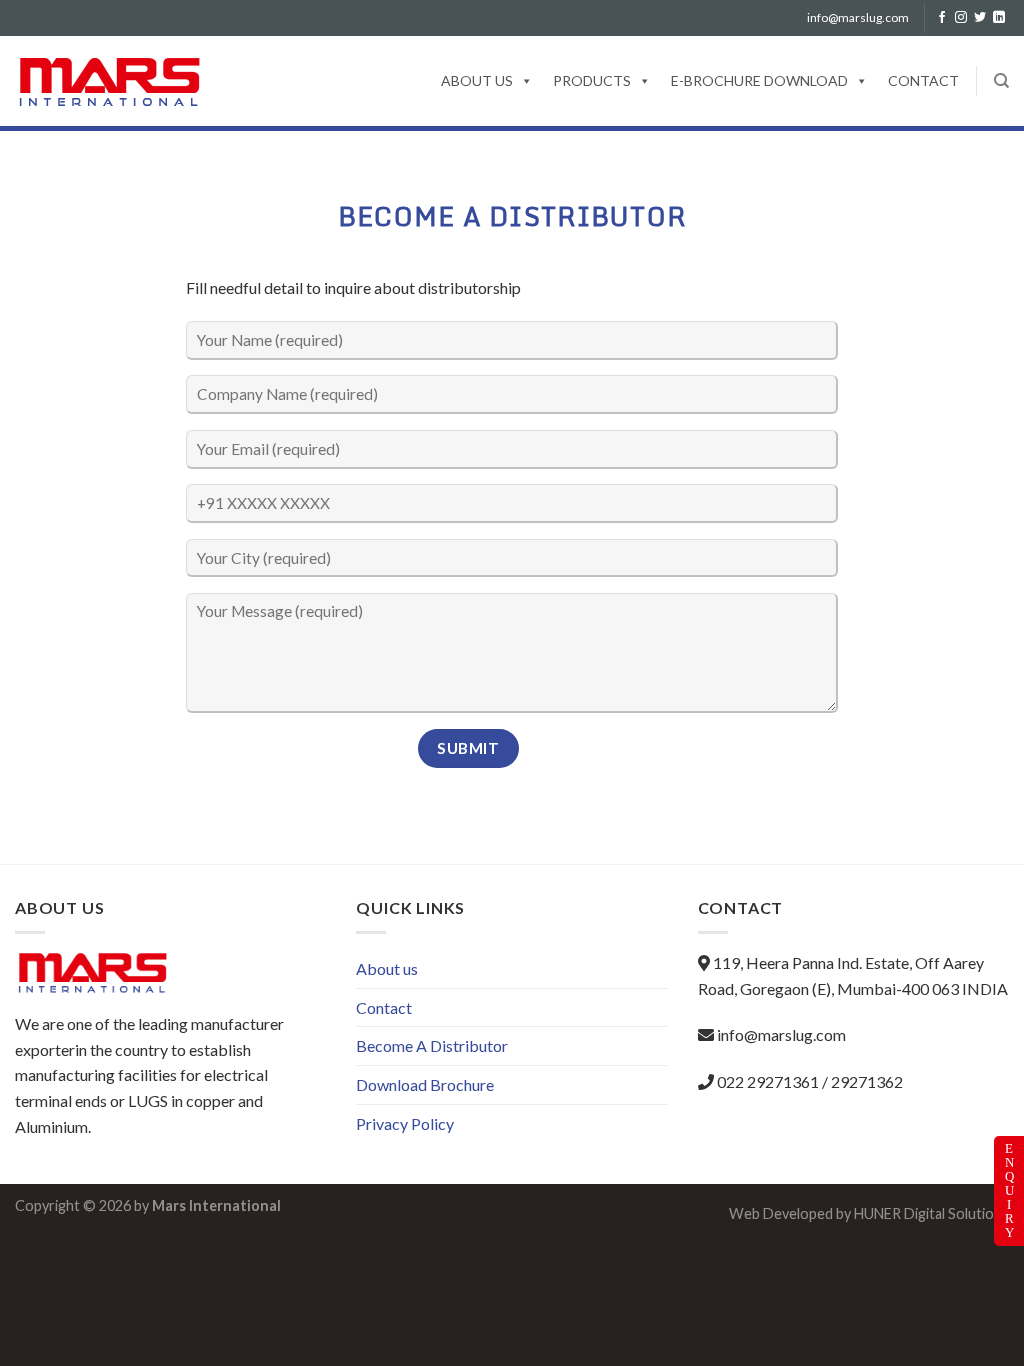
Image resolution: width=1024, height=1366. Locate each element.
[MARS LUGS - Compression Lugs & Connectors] (117, 81)
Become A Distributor (432, 1045)
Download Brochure (425, 1084)
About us (477, 80)
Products (592, 80)
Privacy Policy (405, 1123)
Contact (923, 80)
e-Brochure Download (759, 80)
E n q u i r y (1012, 1191)
